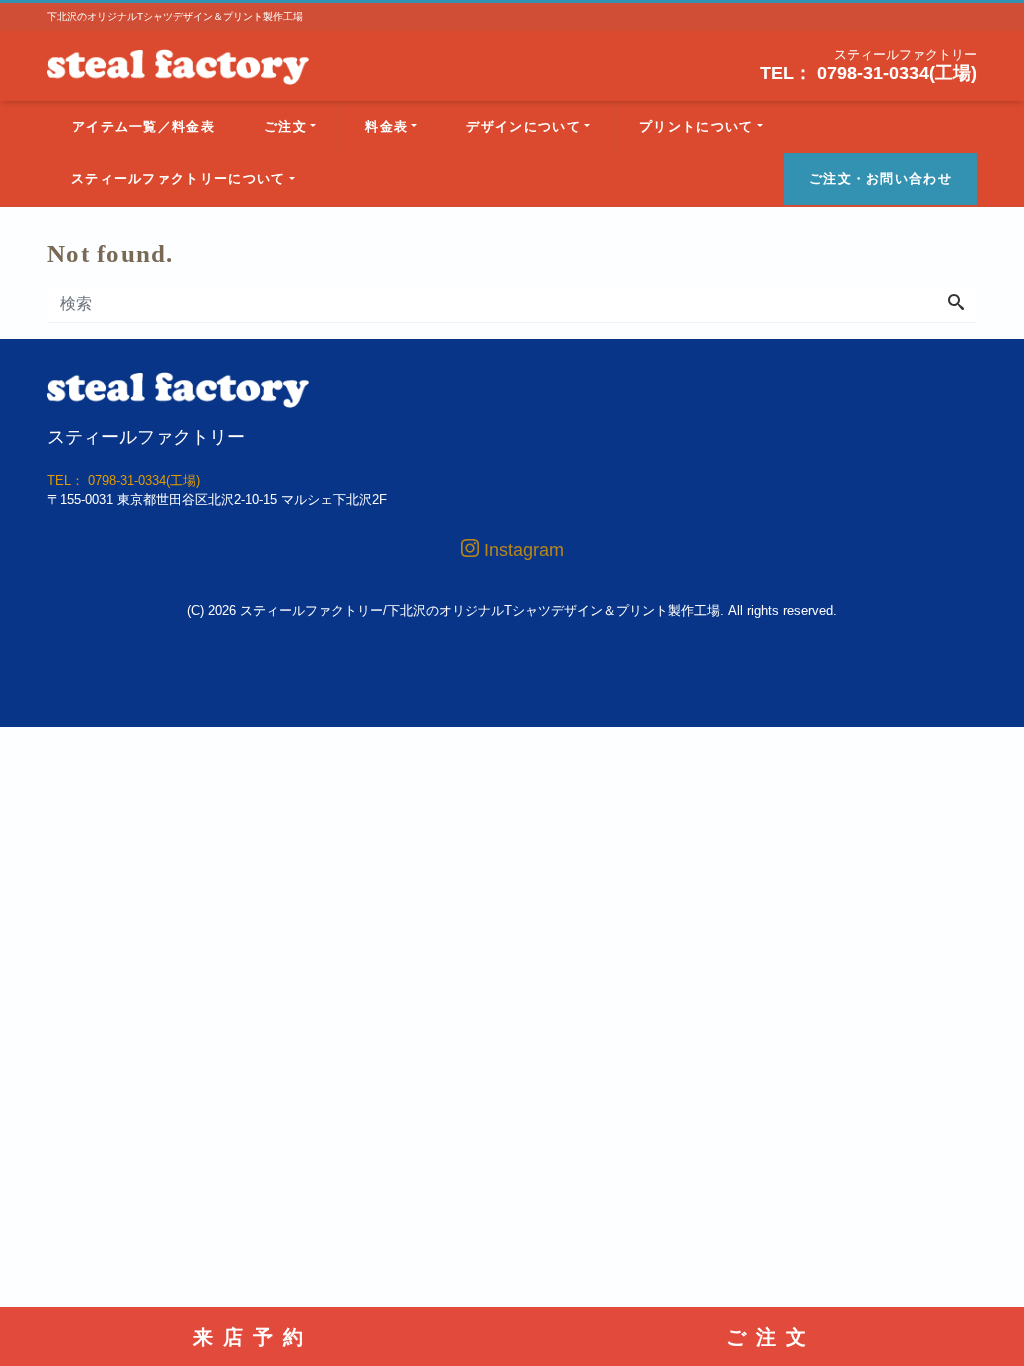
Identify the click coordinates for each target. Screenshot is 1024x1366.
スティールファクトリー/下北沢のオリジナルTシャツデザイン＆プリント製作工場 (480, 610)
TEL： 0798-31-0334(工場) (868, 73)
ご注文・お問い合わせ (880, 178)
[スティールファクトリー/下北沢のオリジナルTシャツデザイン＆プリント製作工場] (178, 64)
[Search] (956, 304)
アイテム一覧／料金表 (143, 126)
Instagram (521, 550)
